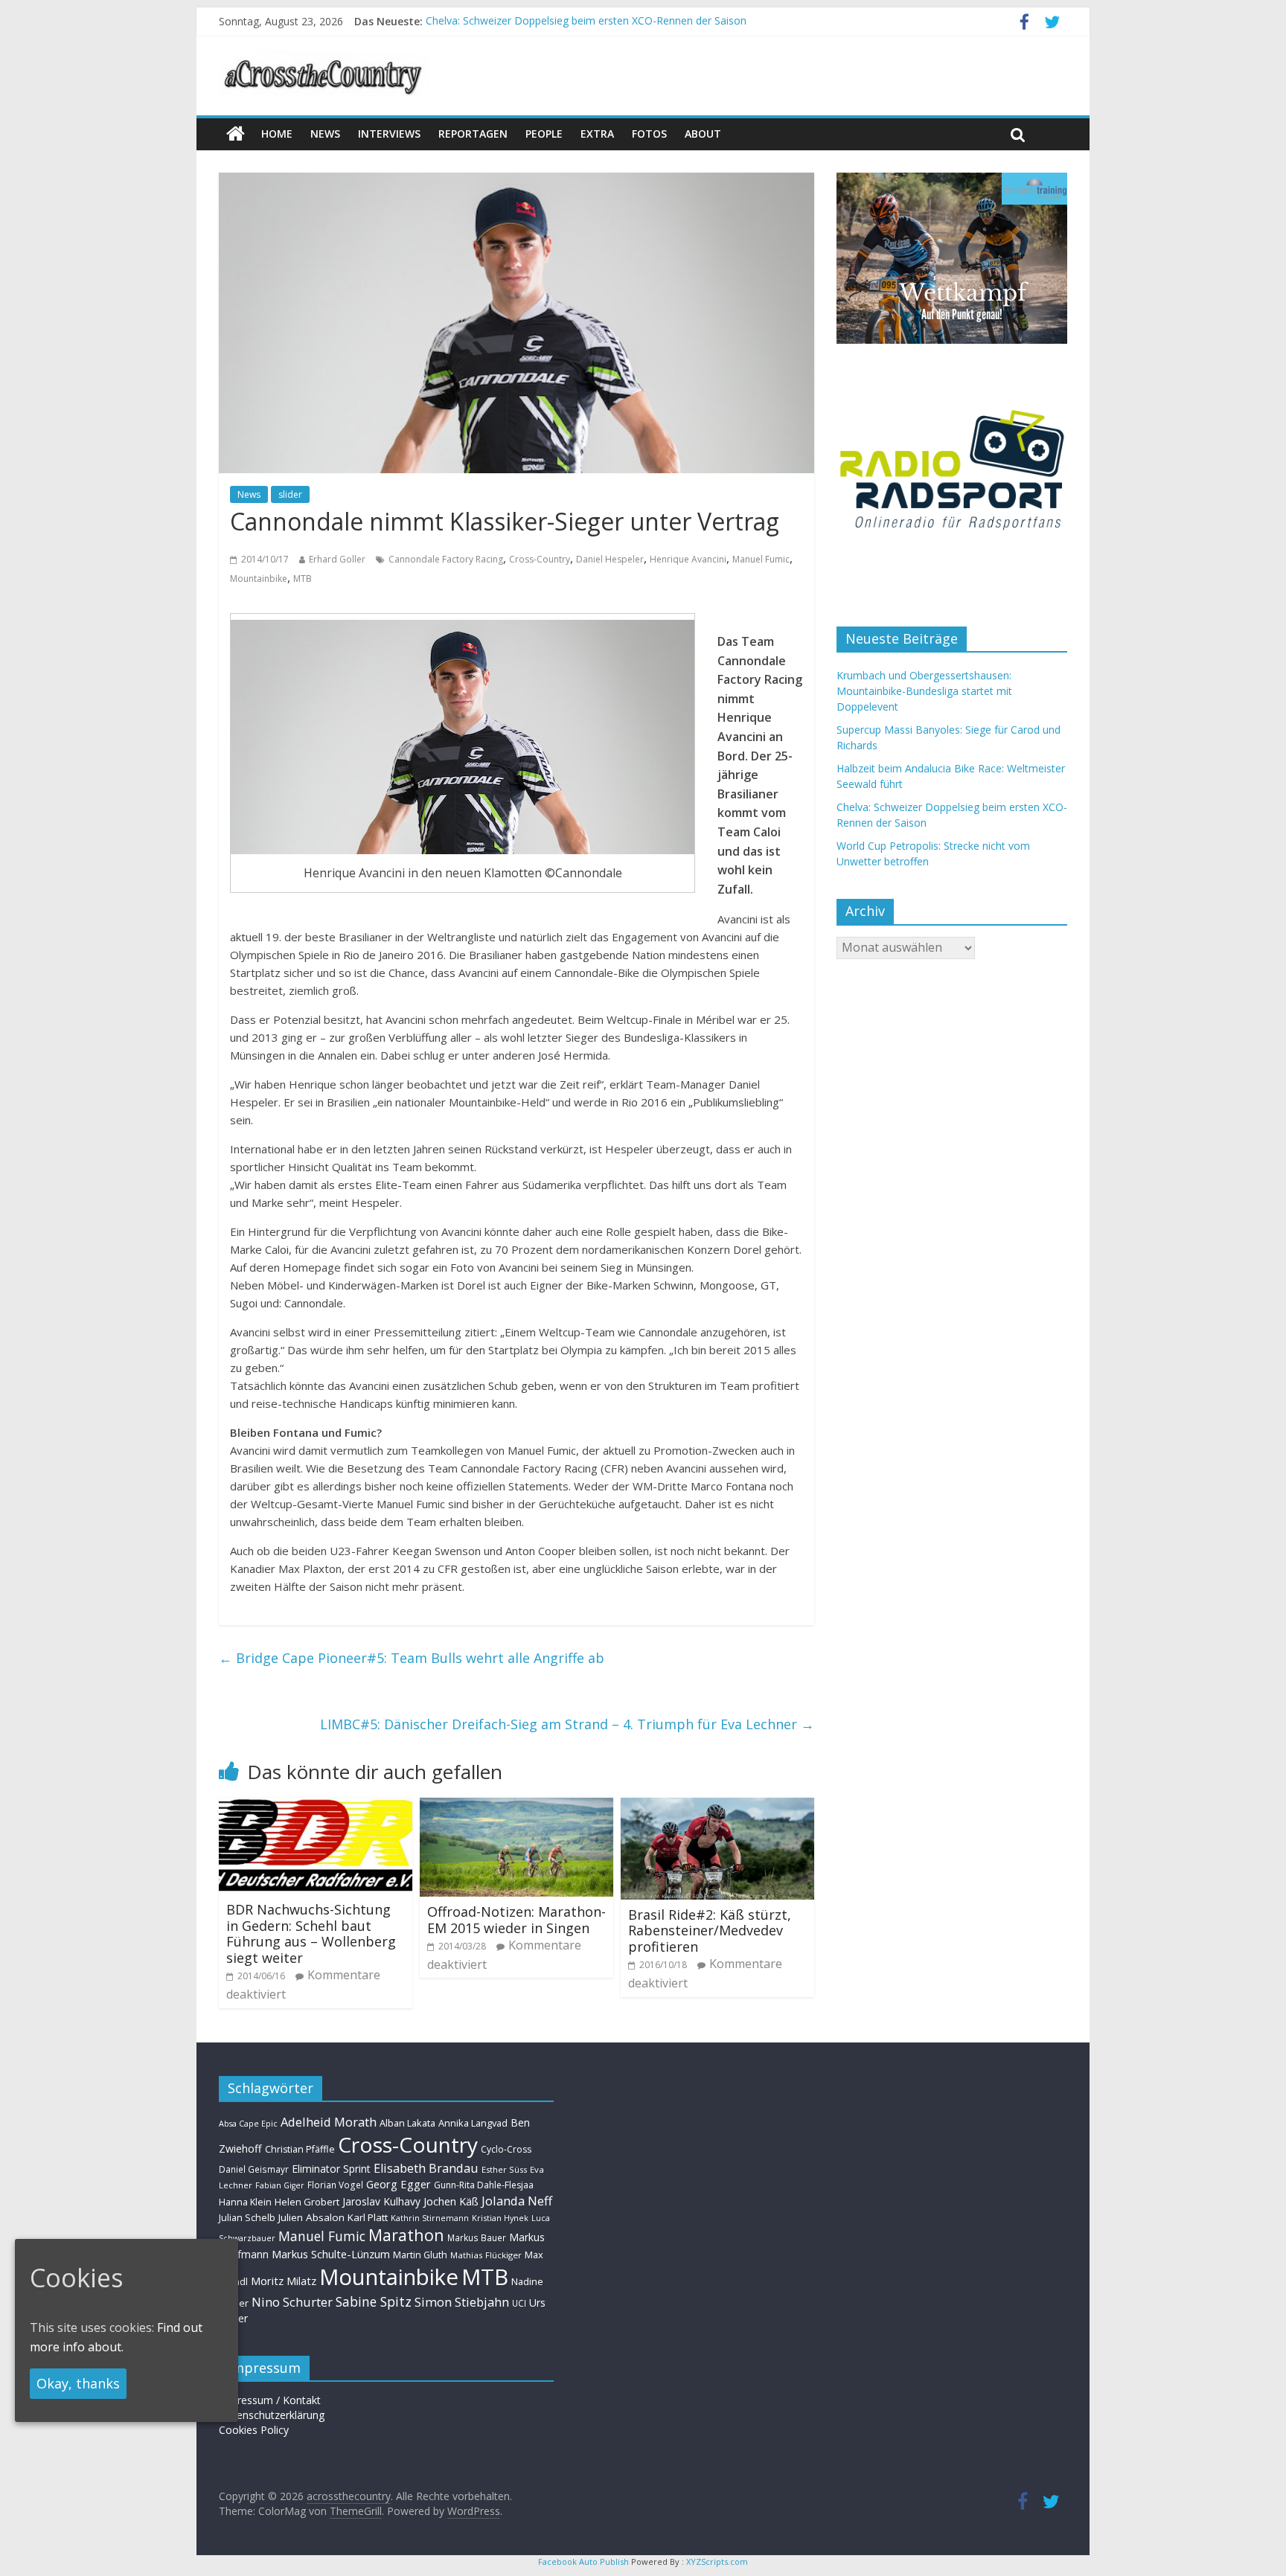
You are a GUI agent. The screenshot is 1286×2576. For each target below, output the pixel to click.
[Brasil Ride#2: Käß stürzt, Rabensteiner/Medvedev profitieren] (717, 1807)
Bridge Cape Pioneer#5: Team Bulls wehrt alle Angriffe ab (412, 1658)
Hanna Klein (245, 2202)
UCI (519, 2303)
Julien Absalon (311, 2217)
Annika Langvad (473, 2123)
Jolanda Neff (517, 2201)
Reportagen (473, 134)
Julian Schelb (247, 2218)
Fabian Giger (280, 2185)
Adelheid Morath (329, 2122)
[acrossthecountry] (324, 60)
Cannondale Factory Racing (446, 559)
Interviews (389, 134)
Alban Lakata (407, 2123)
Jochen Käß (451, 2201)
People (544, 134)
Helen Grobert (307, 2202)
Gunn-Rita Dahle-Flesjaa (484, 2185)
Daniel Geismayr (254, 2169)
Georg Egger (399, 2184)
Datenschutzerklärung (272, 2415)
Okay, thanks (78, 2383)
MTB (303, 579)
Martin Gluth (420, 2255)
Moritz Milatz (284, 2281)
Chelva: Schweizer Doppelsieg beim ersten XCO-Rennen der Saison (586, 21)
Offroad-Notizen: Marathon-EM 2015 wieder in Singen (516, 1920)
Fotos (649, 134)
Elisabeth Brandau (426, 2168)
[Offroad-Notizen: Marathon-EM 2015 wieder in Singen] (516, 1807)
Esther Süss (504, 2169)
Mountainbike (259, 579)
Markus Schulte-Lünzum (331, 2254)
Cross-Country (540, 559)
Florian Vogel (335, 2185)
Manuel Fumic (761, 559)
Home (277, 134)
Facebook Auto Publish (583, 2561)
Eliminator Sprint (331, 2169)
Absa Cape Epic (248, 2123)
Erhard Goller (337, 559)
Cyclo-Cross (506, 2149)
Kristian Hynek (500, 2218)
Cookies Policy (254, 2430)
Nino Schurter (292, 2302)
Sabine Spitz (374, 2301)
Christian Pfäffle (300, 2149)
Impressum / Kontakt (270, 2400)
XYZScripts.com (717, 2561)
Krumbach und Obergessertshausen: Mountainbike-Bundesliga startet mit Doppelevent (924, 691)
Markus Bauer (477, 2237)
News (249, 494)
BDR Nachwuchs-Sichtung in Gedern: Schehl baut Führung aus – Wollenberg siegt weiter (311, 1933)
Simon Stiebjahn (462, 2302)
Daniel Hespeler (610, 559)
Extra (597, 134)
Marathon (406, 2235)
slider (290, 494)
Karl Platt (368, 2217)
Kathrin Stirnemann (430, 2218)
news (325, 134)
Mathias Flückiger (486, 2255)
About (703, 134)
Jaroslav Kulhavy (381, 2201)
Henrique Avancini (688, 559)
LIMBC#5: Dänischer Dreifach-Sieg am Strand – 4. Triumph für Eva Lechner (567, 1724)
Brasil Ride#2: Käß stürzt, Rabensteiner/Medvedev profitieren (710, 1931)
